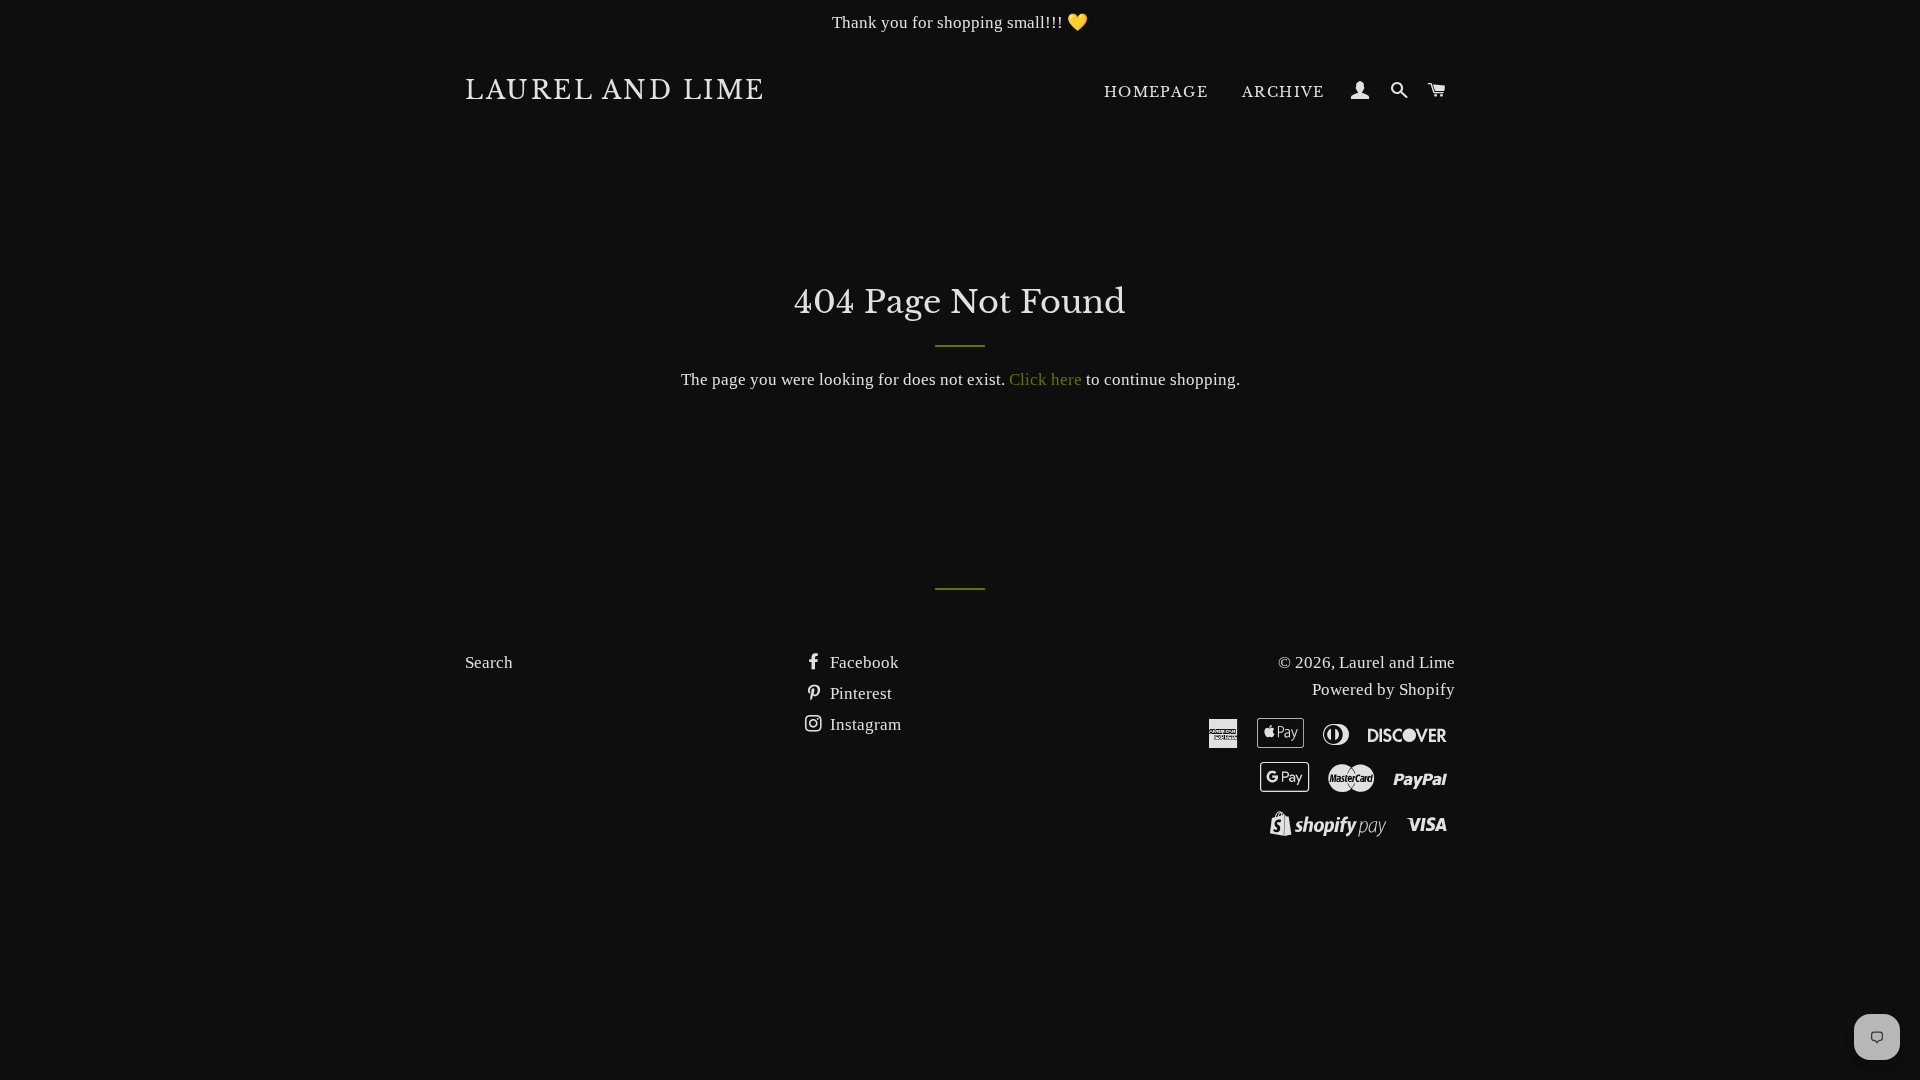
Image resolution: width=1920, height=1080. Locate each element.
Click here (1045, 379)
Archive (1283, 92)
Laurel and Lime (615, 90)
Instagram (863, 724)
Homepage (1156, 92)
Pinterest (859, 693)
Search (489, 662)
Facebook (862, 662)
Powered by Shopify (1383, 689)
